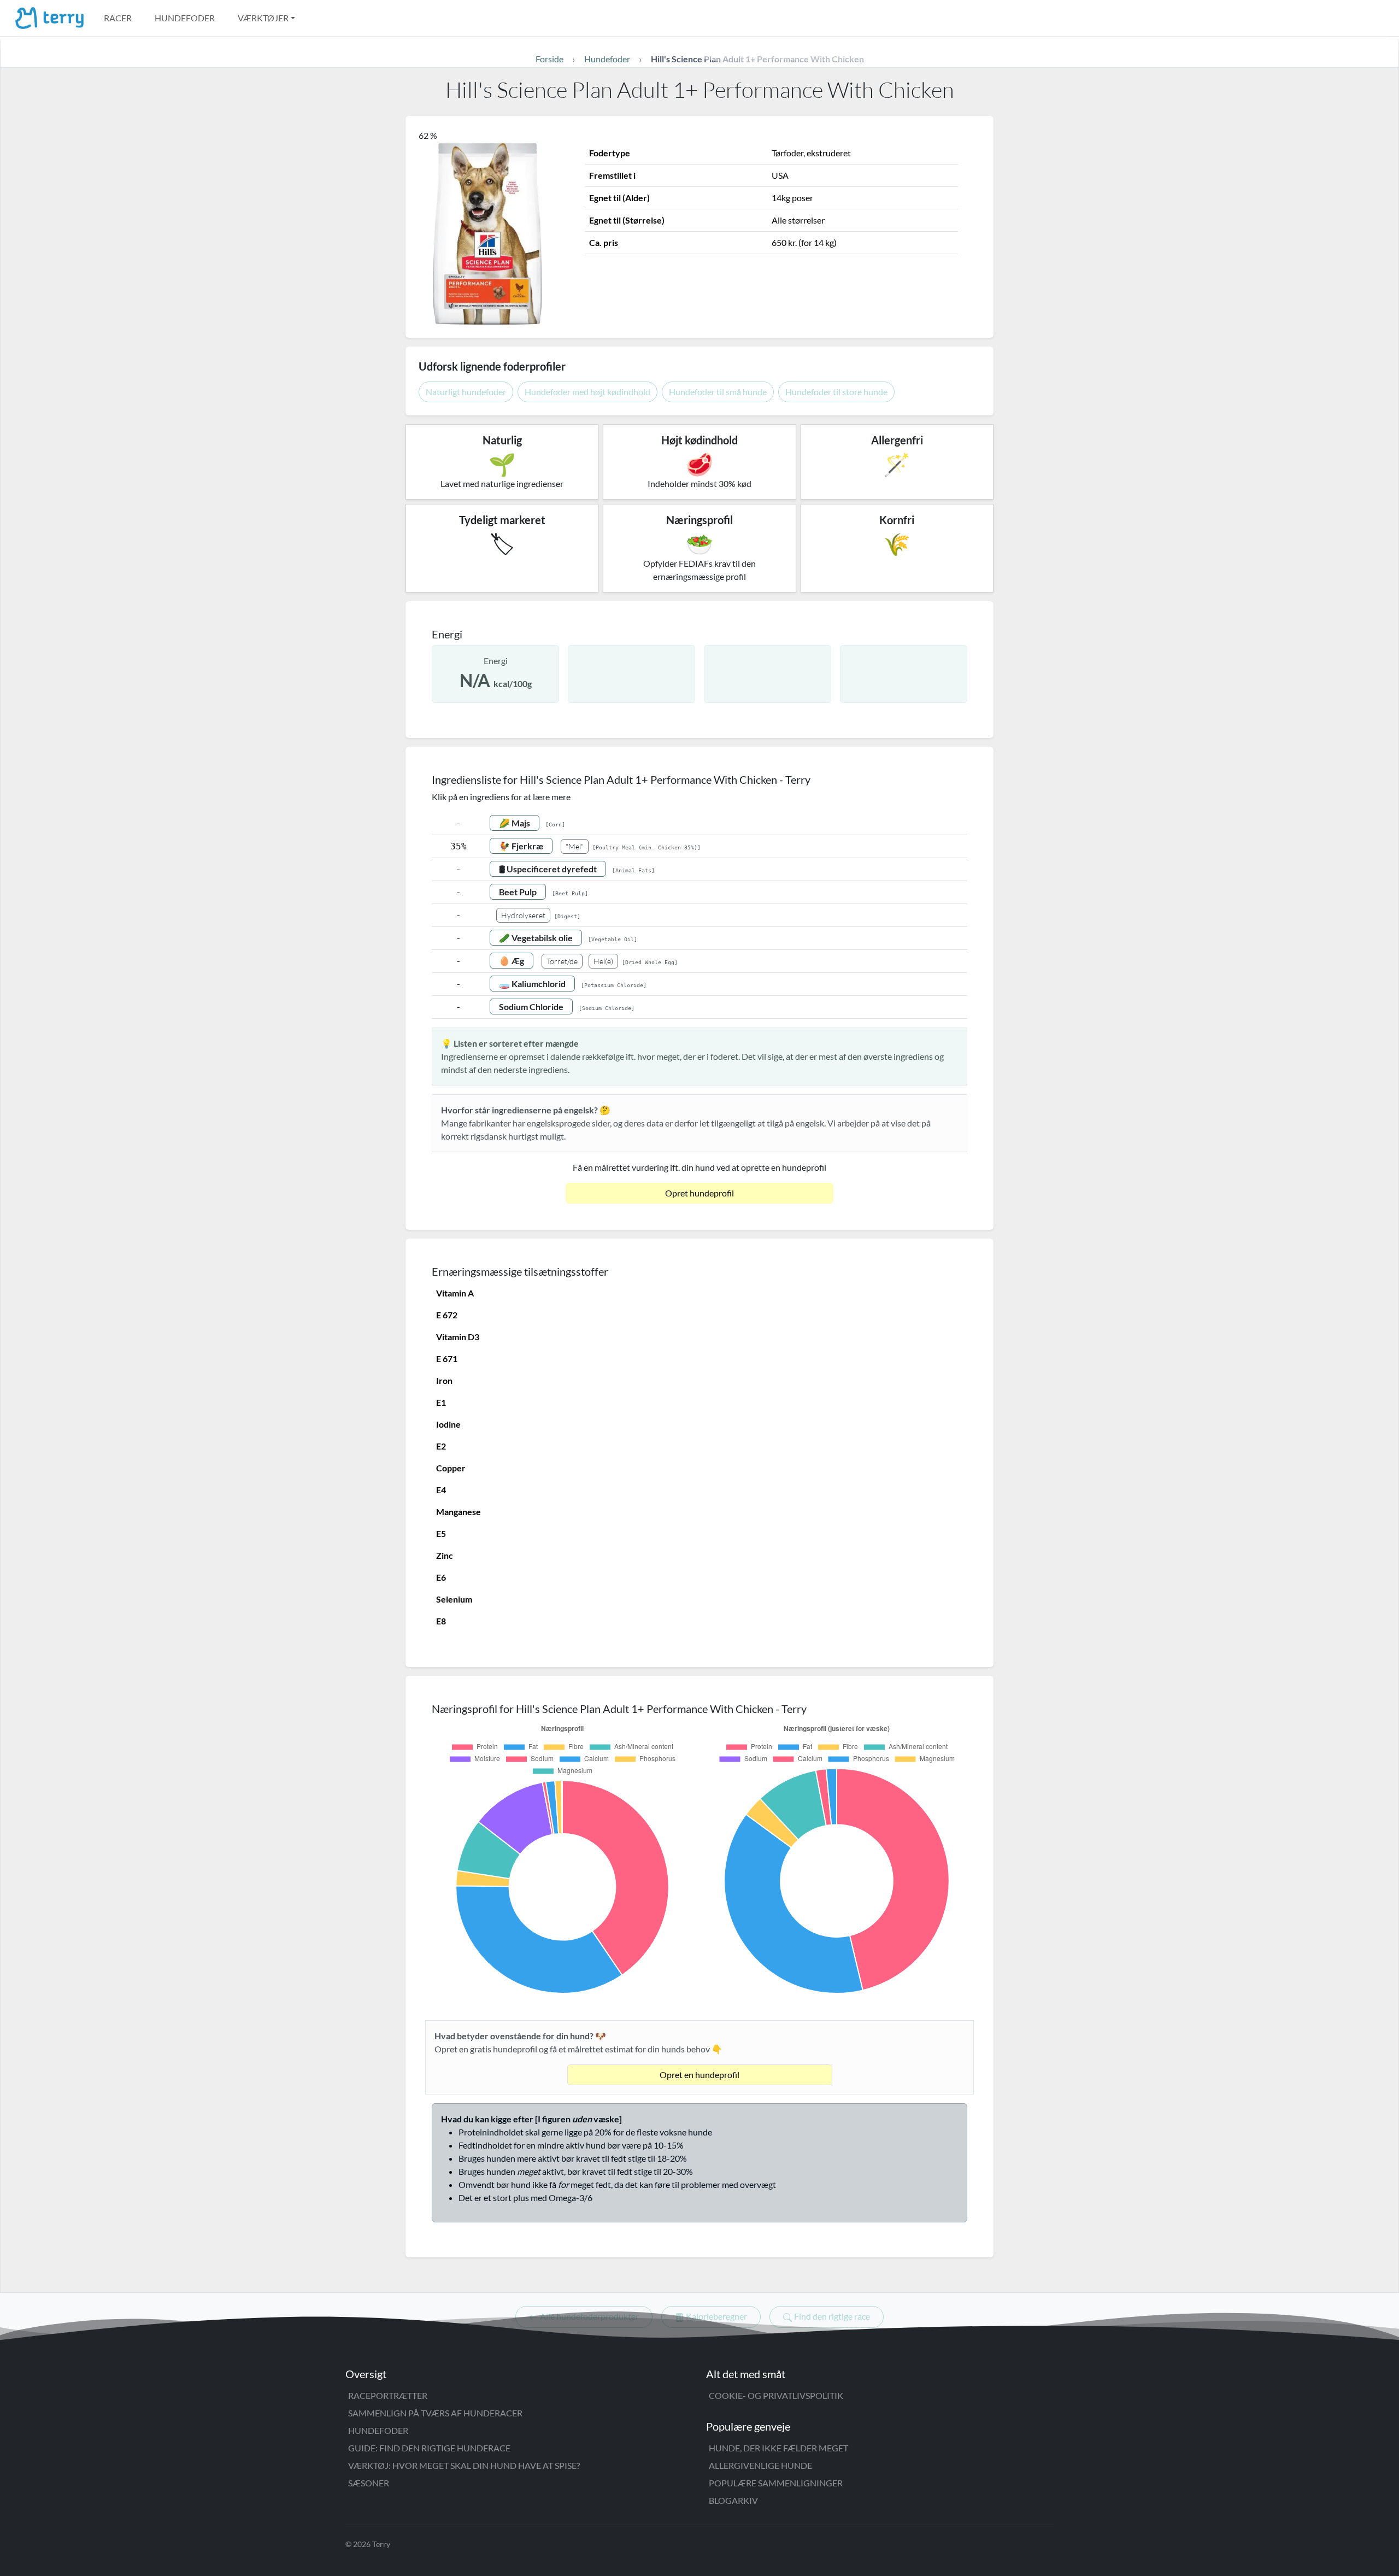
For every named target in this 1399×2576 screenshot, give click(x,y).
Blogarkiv (733, 2500)
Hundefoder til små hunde (718, 392)
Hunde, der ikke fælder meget (778, 2448)
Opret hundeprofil (699, 1193)
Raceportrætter (388, 2395)
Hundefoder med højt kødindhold (587, 392)
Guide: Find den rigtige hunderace (429, 2448)
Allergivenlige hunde (760, 2465)
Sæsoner (369, 2483)
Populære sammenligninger (776, 2483)
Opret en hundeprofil (699, 2075)
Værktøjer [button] (263, 18)
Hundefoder (185, 18)
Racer (118, 18)
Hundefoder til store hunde (836, 392)
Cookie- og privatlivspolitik (776, 2395)
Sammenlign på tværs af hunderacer (435, 2413)
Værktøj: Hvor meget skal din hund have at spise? (464, 2465)
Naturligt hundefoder (466, 392)
